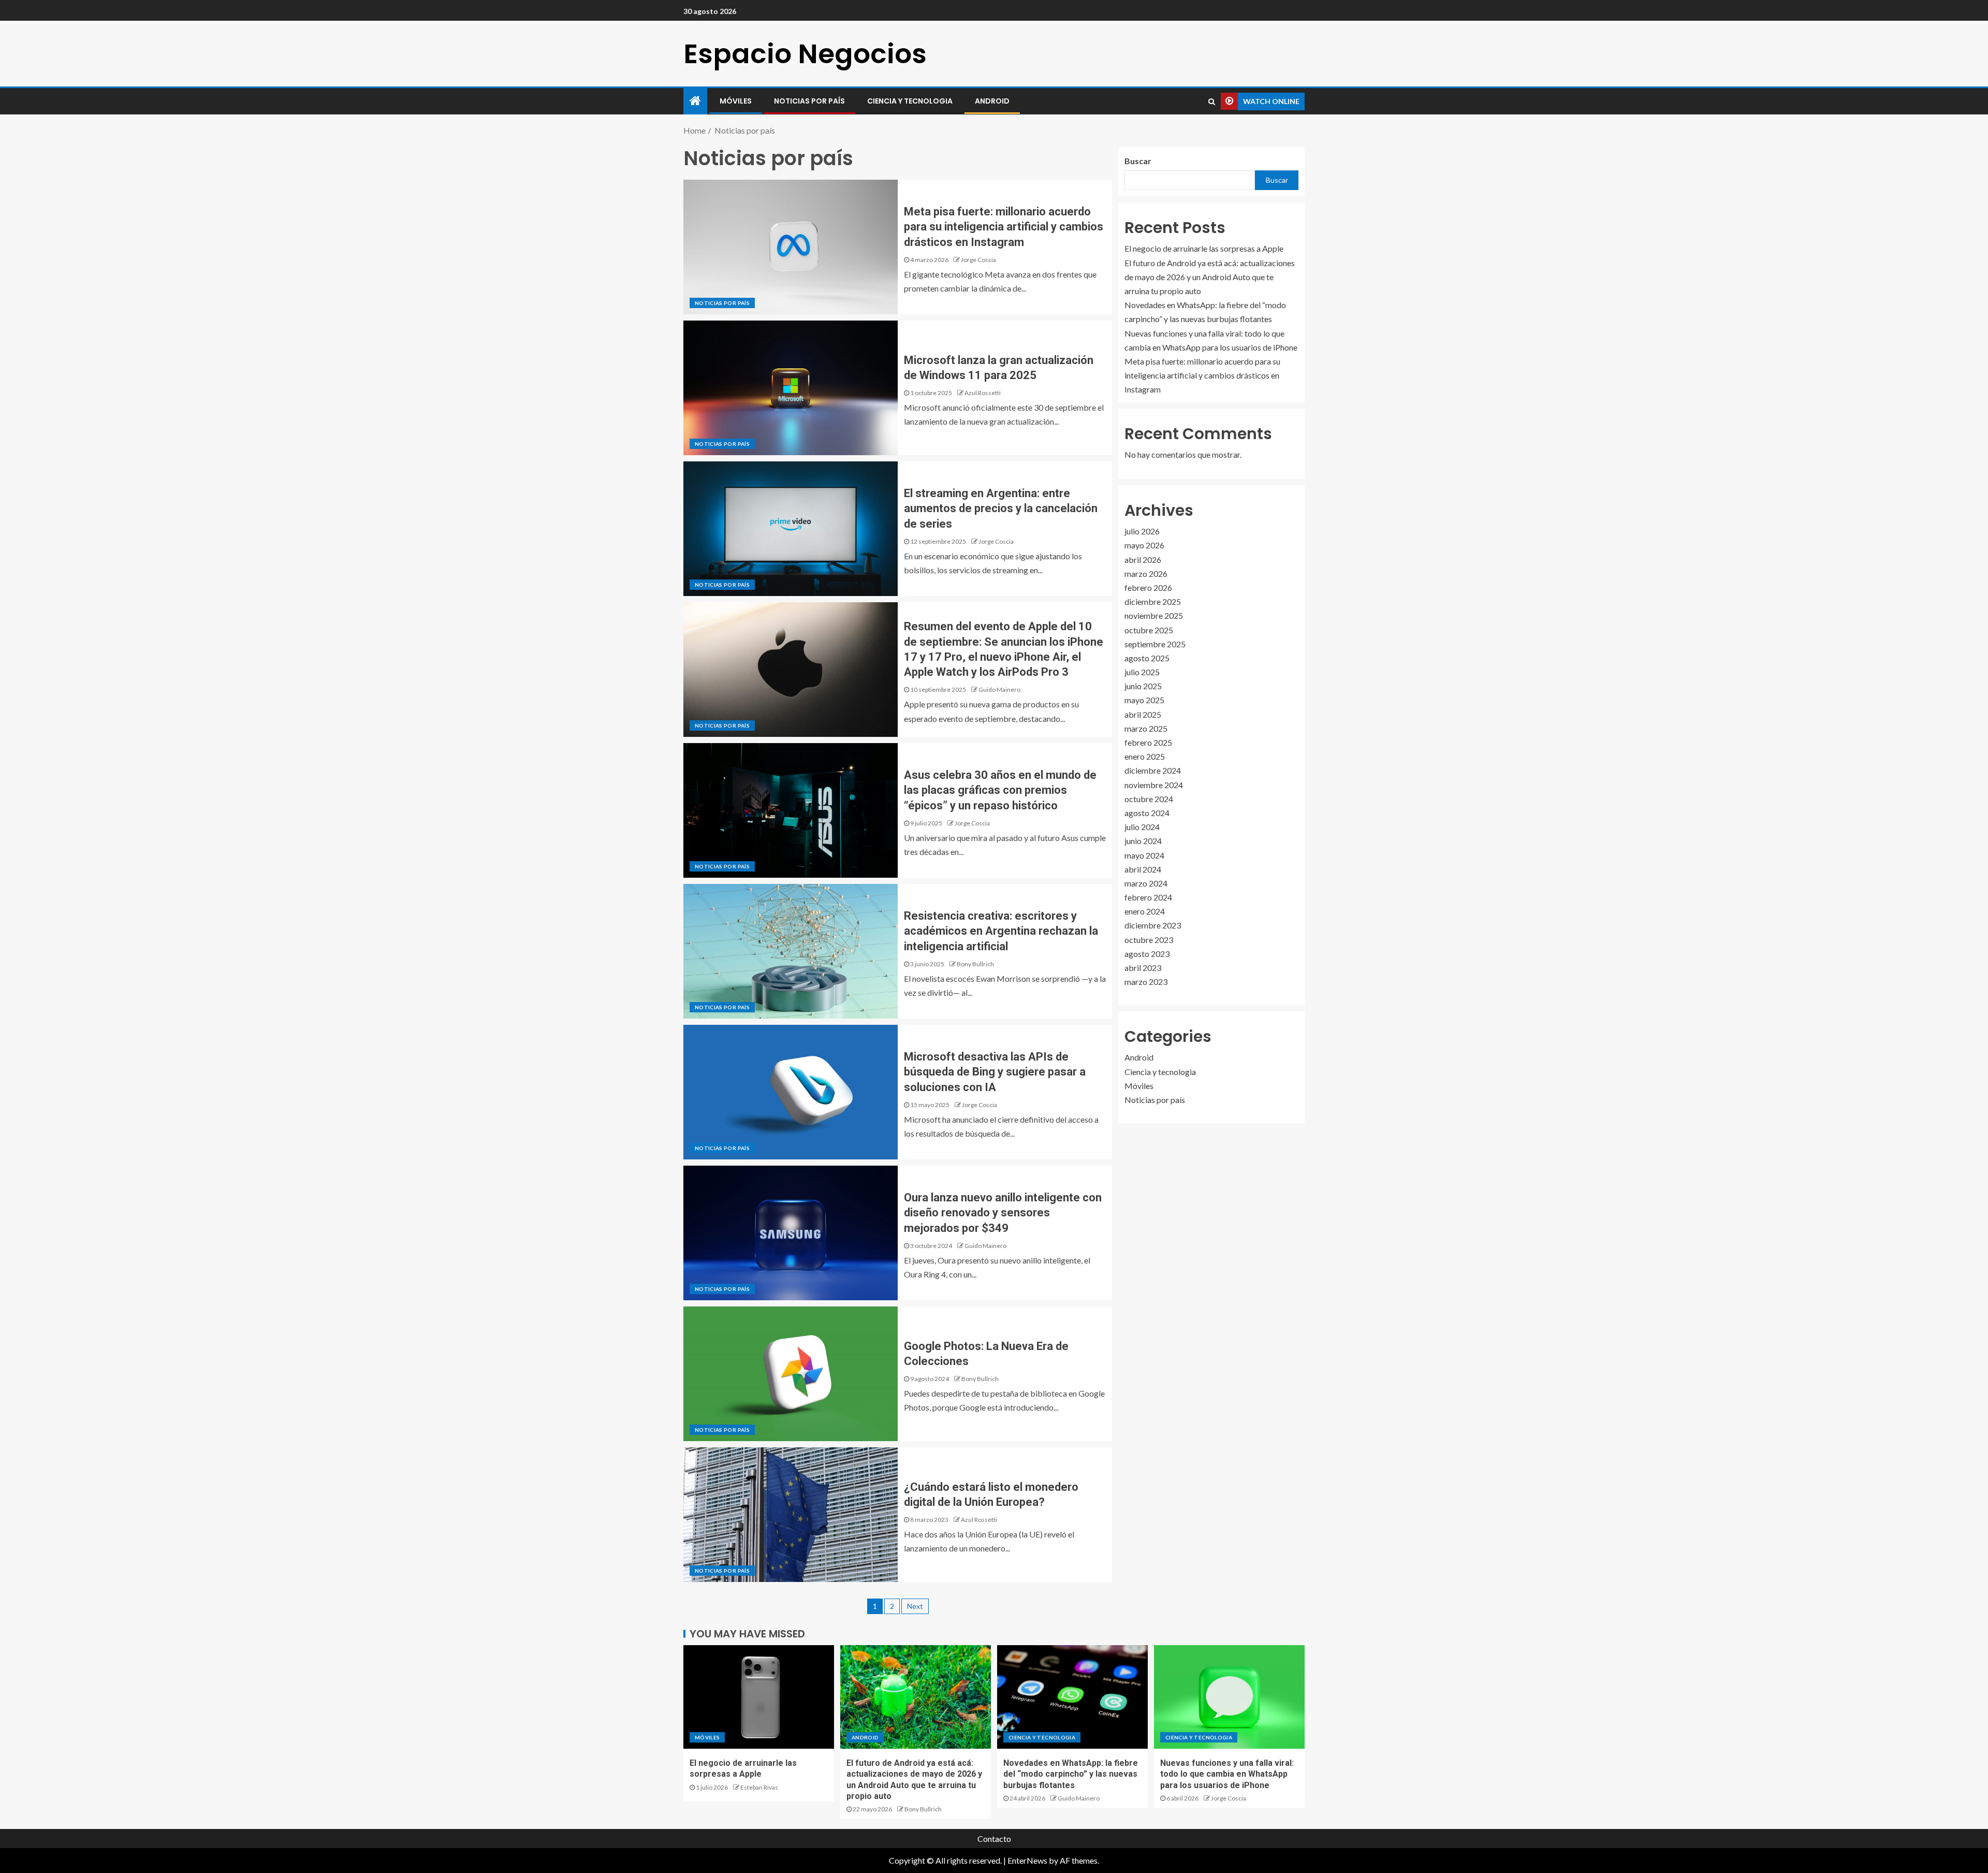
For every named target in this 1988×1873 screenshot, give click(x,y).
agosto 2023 (1147, 954)
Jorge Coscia (978, 260)
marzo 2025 (1146, 728)
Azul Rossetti (983, 393)
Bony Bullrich (975, 964)
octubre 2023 (1149, 940)
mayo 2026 (1144, 546)
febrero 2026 (1148, 587)
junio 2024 (1143, 841)
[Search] (1212, 101)
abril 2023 (1143, 968)
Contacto (994, 1839)
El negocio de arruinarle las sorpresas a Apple (1204, 249)
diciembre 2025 (1153, 601)
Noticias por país (809, 101)
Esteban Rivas (759, 1787)
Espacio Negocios (805, 54)
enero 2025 (1145, 756)
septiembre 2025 (1155, 644)
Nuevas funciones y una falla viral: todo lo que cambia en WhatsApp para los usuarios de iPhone (1227, 1774)
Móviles (736, 101)
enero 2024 (1145, 911)
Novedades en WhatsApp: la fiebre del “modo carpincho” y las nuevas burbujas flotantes (1071, 1774)
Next (915, 1606)
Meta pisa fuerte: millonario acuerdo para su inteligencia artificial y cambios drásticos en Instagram (1004, 227)
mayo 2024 (1144, 855)
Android (992, 101)
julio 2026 (1142, 531)
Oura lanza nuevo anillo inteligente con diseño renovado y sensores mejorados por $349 (1003, 1213)
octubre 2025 (1149, 630)
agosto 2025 (1147, 658)
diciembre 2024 (1153, 771)
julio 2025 (1142, 672)
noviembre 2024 (1154, 785)
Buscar (1138, 161)
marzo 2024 (1146, 883)
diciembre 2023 (1153, 926)
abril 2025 (1143, 714)
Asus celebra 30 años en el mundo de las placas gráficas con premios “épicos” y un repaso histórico (1000, 790)
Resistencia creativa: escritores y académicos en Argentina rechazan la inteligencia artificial (1001, 931)
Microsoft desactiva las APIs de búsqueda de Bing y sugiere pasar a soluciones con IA (995, 1072)
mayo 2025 (1144, 700)
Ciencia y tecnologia (910, 101)
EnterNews (1027, 1860)
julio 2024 (1142, 827)
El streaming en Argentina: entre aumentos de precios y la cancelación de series (1001, 509)
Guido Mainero (999, 689)
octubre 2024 (1149, 799)
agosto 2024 (1147, 813)
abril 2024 (1143, 869)
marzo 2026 (1146, 573)
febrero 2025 (1148, 742)
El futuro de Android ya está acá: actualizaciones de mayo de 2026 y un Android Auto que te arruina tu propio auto (1210, 277)
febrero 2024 (1148, 897)
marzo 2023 (1146, 982)
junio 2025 (1143, 686)
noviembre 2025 (1154, 616)
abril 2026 (1143, 560)
